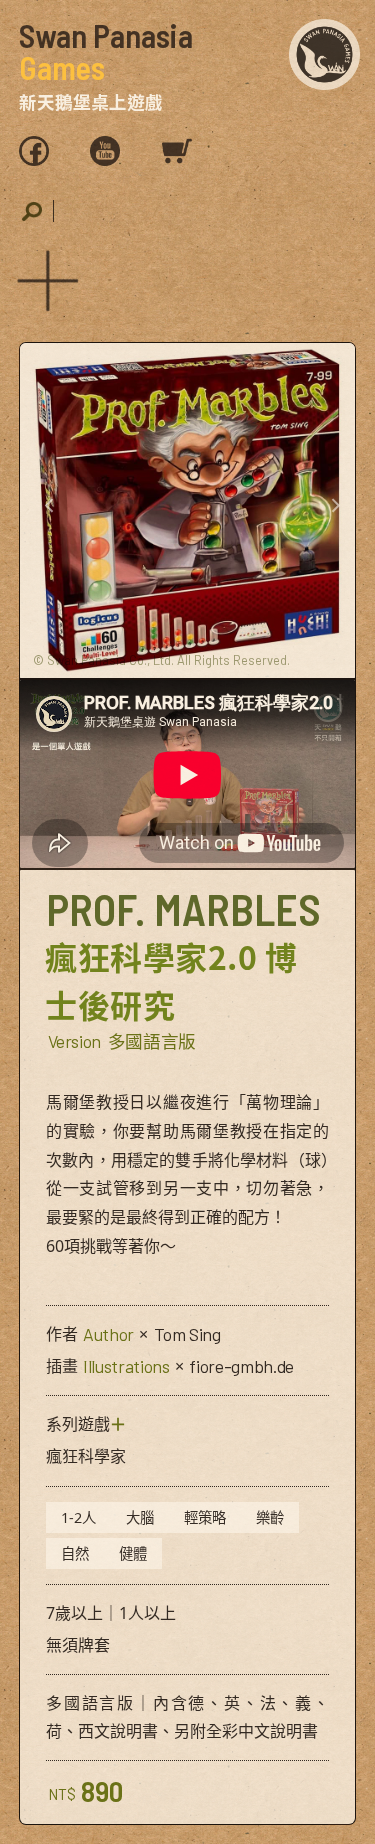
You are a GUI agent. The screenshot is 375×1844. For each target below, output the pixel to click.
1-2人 (78, 1517)
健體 (133, 1553)
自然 (75, 1553)
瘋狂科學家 (86, 1456)
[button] (43, 277)
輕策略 (205, 1517)
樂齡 (270, 1517)
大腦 (140, 1517)
